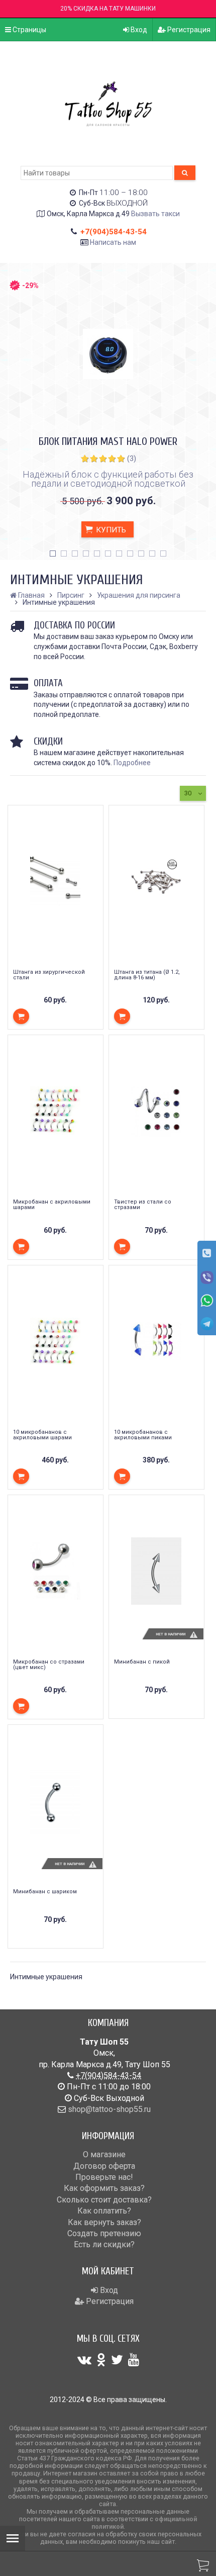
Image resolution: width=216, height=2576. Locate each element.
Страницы (29, 30)
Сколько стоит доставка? (104, 2200)
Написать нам (113, 242)
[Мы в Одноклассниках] (101, 2360)
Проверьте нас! (104, 2177)
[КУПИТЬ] (21, 1016)
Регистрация (188, 30)
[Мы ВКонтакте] (84, 2360)
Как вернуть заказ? (104, 2222)
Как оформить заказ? (104, 2188)
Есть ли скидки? (104, 2244)
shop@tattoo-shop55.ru (109, 2109)
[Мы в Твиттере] (117, 2360)
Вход (138, 30)
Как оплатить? (104, 2211)
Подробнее (132, 763)
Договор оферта (104, 2166)
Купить (110, 530)
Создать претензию (104, 2233)
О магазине (104, 2154)
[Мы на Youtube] (134, 2360)
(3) (132, 458)
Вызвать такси (155, 214)
